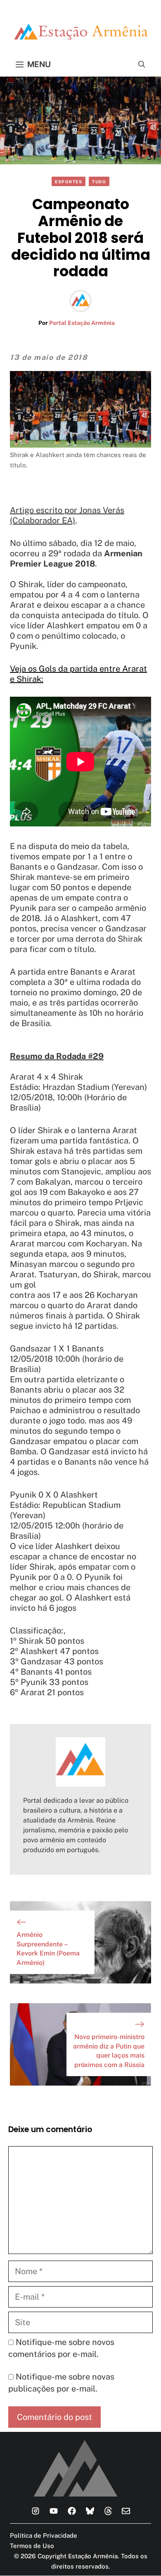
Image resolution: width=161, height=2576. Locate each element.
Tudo (99, 182)
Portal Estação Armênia (82, 323)
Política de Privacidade (44, 2535)
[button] (142, 64)
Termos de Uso (32, 2546)
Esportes (69, 182)
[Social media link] (36, 2511)
